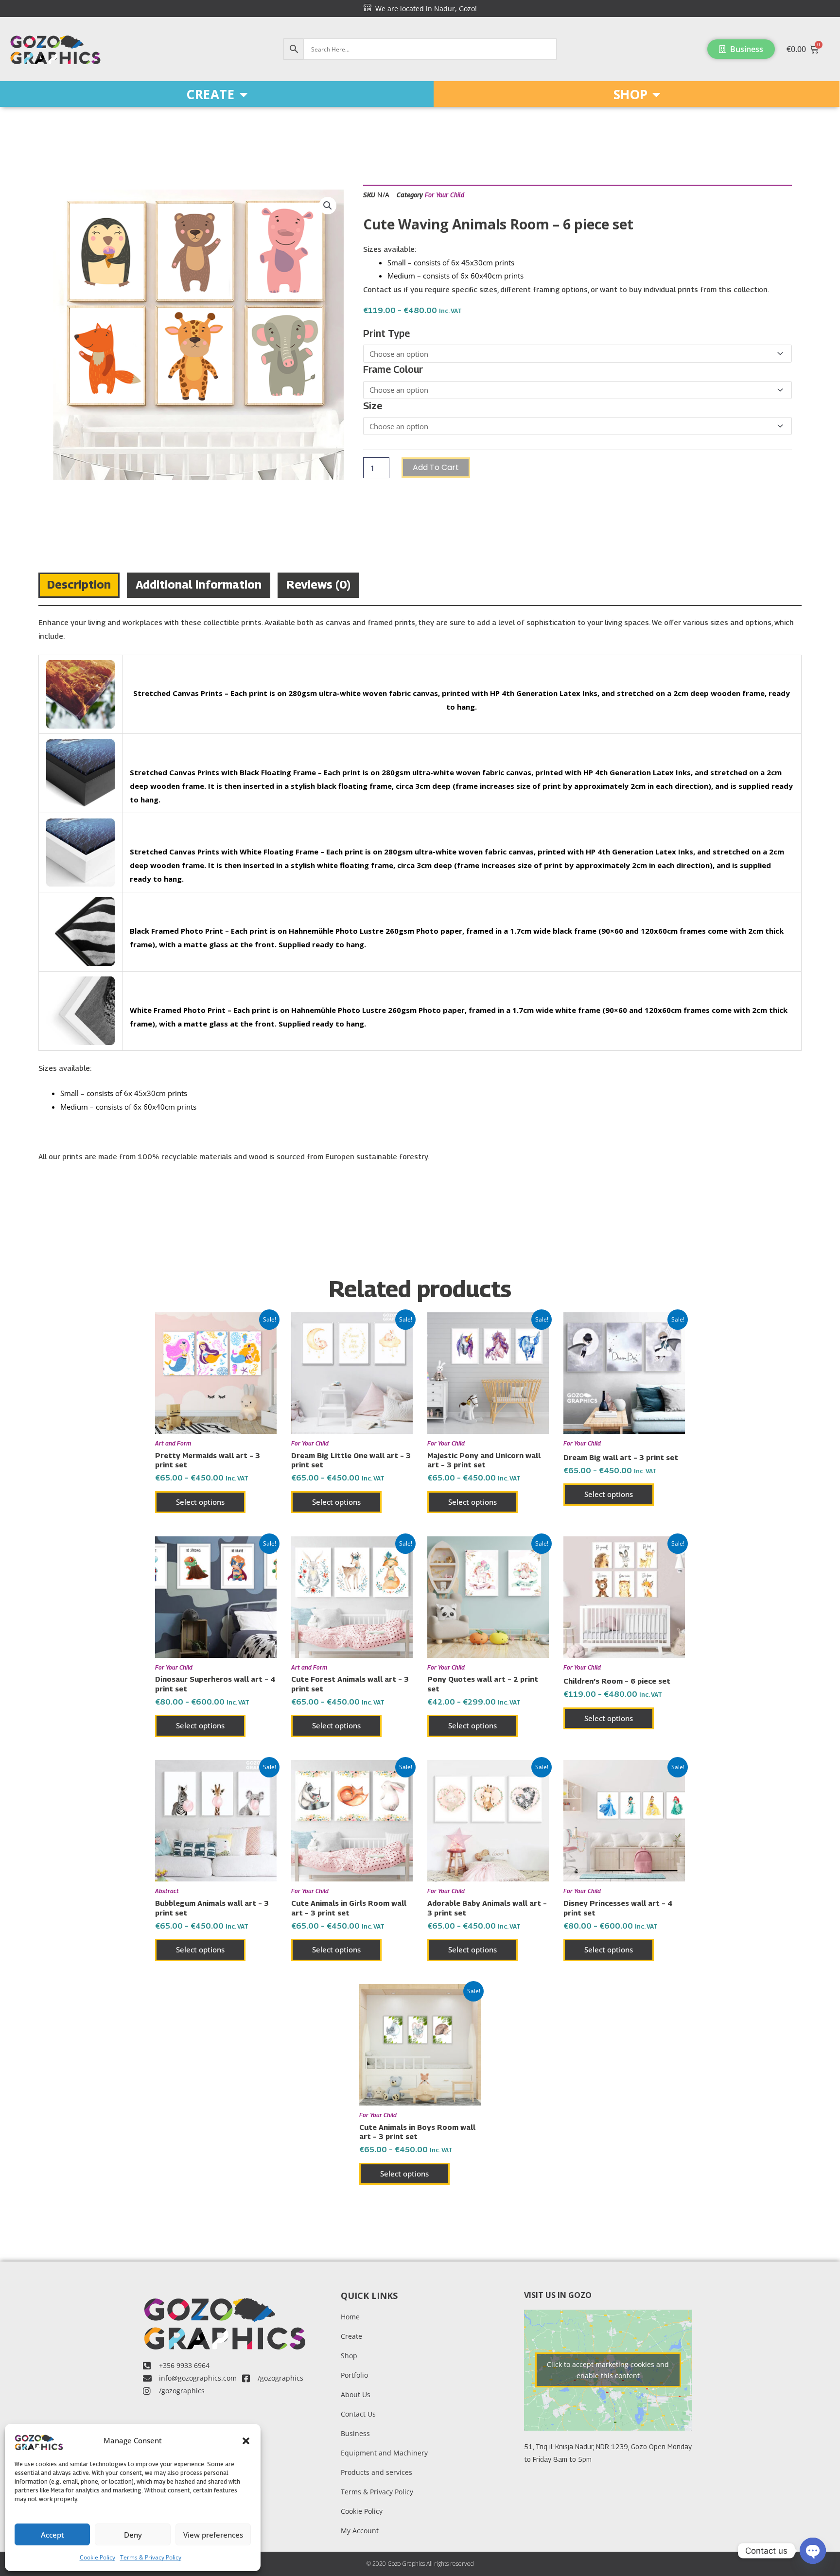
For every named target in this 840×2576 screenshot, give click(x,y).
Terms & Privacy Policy (151, 2557)
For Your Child (445, 195)
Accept (52, 2535)
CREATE (210, 94)
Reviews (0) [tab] (318, 584)
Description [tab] (79, 584)
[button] (246, 2441)
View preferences (213, 2535)
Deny (133, 2535)
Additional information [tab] (199, 584)
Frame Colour (393, 369)
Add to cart (436, 467)
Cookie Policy (97, 2557)
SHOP (630, 94)
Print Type (386, 333)
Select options (200, 1502)
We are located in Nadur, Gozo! (424, 9)
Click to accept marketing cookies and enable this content (608, 2370)
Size (373, 406)
